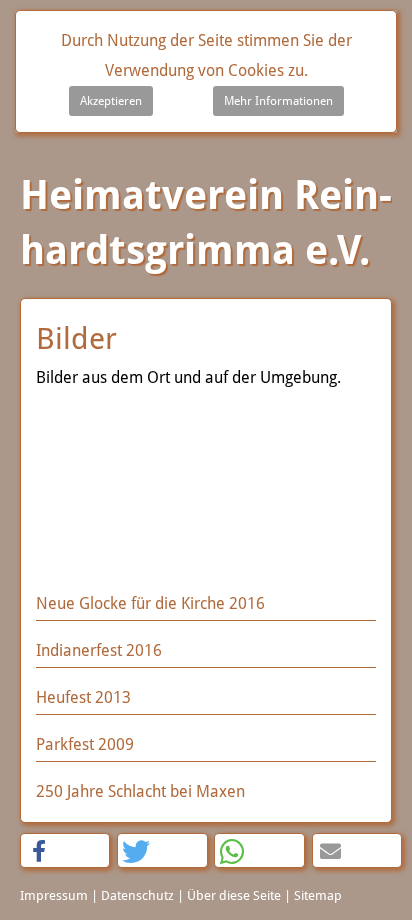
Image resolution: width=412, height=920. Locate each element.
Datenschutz (137, 895)
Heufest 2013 (83, 697)
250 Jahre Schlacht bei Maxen (140, 791)
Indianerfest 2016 (99, 650)
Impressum (54, 895)
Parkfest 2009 (85, 744)
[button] (65, 851)
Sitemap (318, 895)
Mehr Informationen (278, 101)
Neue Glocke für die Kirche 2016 (150, 603)
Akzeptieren (111, 101)
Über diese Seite (234, 895)
